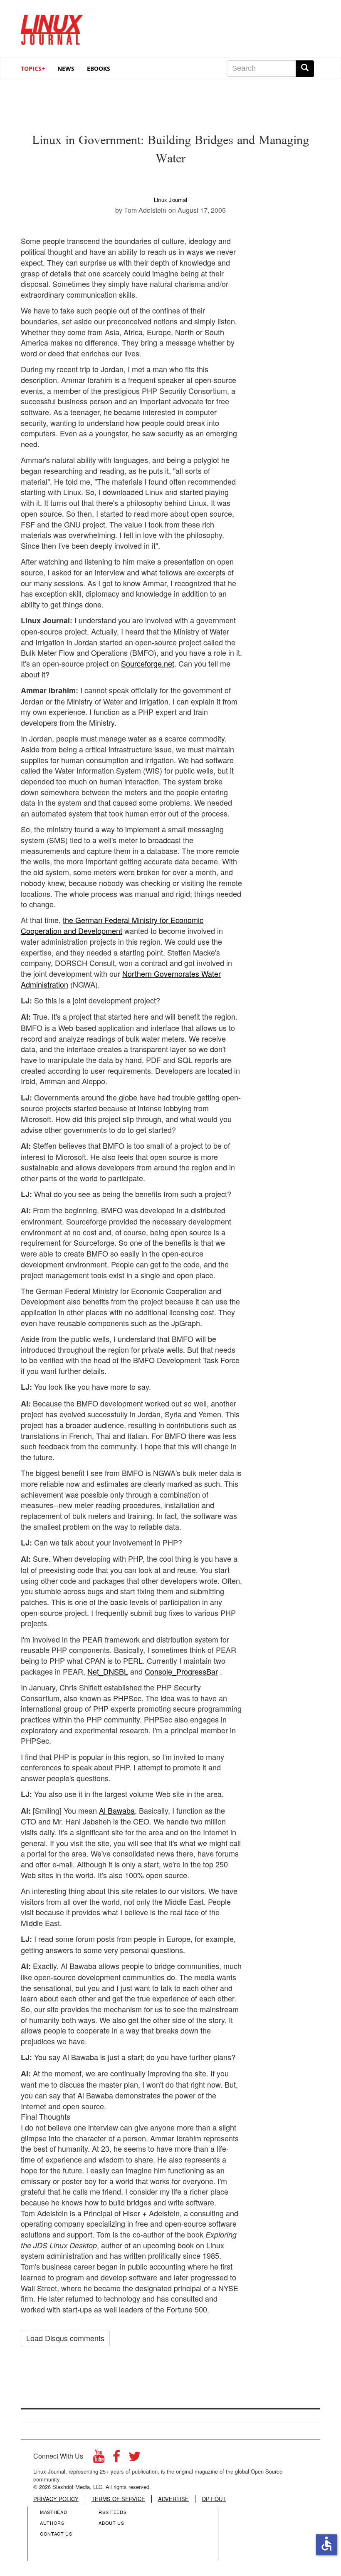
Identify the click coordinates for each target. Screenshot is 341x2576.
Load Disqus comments (65, 2338)
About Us (111, 2523)
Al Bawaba (117, 1810)
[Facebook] (116, 2458)
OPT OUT (214, 2499)
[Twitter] (135, 2458)
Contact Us (56, 2534)
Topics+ (33, 68)
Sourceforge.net (148, 663)
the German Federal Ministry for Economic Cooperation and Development (112, 925)
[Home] (52, 27)
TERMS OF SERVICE (118, 2499)
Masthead (53, 2512)
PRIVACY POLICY (56, 2499)
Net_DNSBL (108, 1671)
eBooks (99, 68)
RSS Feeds (112, 2512)
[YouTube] (99, 2458)
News (66, 68)
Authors (52, 2523)
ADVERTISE (173, 2499)
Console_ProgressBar (181, 1671)
